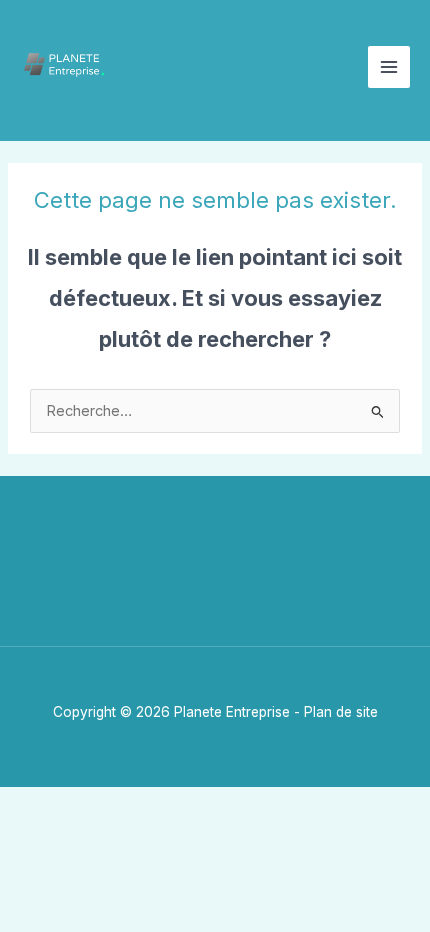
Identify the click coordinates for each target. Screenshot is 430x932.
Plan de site (341, 712)
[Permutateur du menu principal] (389, 67)
